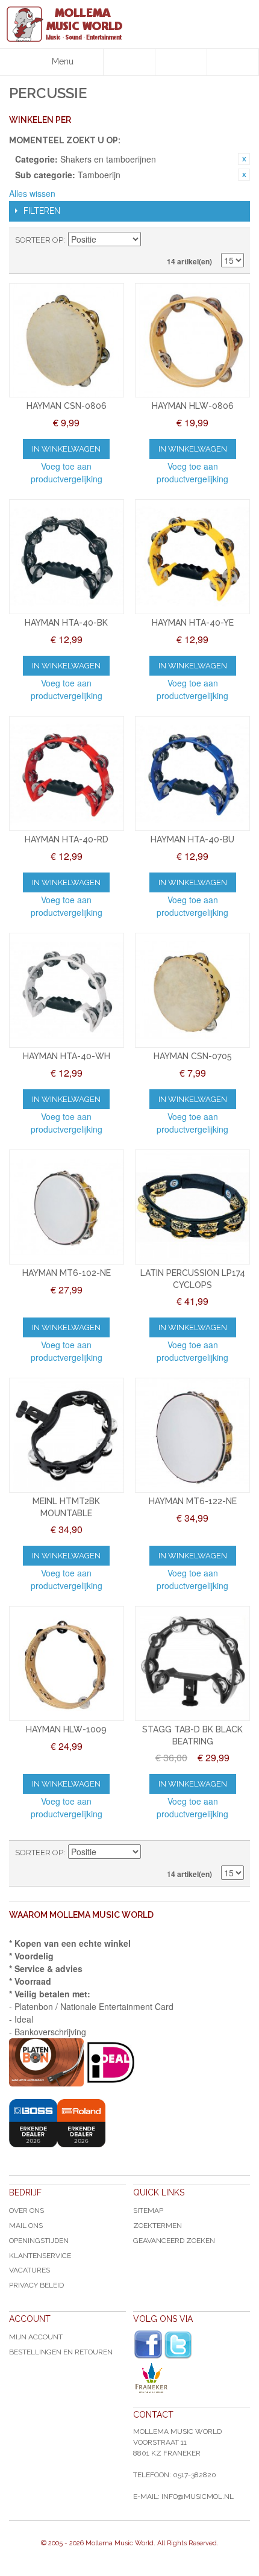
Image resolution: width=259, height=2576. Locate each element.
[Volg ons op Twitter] (178, 2345)
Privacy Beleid (36, 2285)
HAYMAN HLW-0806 (193, 406)
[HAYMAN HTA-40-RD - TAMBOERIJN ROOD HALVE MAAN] (67, 773)
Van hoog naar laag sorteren (152, 240)
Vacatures (30, 2270)
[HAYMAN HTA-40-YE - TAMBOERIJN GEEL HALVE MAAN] (192, 557)
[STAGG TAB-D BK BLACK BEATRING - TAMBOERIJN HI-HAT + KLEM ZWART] (192, 1663)
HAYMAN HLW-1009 (66, 1729)
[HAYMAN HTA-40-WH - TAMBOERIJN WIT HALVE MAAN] (67, 990)
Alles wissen (32, 193)
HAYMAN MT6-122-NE (193, 1501)
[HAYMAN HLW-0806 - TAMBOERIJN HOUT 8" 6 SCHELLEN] (192, 341)
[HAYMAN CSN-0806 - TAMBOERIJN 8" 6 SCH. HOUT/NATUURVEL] (67, 341)
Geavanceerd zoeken (174, 2241)
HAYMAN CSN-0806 (67, 406)
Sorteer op (39, 240)
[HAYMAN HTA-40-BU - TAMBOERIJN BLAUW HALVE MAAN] (192, 773)
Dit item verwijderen (244, 159)
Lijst (235, 240)
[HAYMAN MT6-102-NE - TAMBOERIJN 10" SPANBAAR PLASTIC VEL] (67, 1207)
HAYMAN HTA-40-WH (67, 1056)
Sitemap (148, 2210)
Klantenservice (40, 2256)
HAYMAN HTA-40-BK (66, 623)
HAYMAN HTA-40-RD (67, 839)
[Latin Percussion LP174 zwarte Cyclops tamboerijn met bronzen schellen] (192, 1207)
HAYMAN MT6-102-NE (67, 1273)
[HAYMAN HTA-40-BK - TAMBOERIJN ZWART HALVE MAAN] (67, 557)
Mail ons (26, 2226)
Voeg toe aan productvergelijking (67, 472)
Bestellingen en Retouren (61, 2352)
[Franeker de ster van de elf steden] (192, 2378)
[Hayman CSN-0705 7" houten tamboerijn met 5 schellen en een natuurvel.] (192, 990)
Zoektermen (158, 2226)
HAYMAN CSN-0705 (193, 1056)
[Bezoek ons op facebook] (148, 2345)
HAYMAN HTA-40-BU (192, 839)
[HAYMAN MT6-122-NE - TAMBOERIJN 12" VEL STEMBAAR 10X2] (192, 1435)
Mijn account (36, 2337)
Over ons (27, 2210)
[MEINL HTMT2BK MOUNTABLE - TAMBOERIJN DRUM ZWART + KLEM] (67, 1435)
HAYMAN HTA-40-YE (193, 623)
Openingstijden (39, 2241)
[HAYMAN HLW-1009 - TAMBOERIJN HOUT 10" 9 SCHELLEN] (67, 1663)
